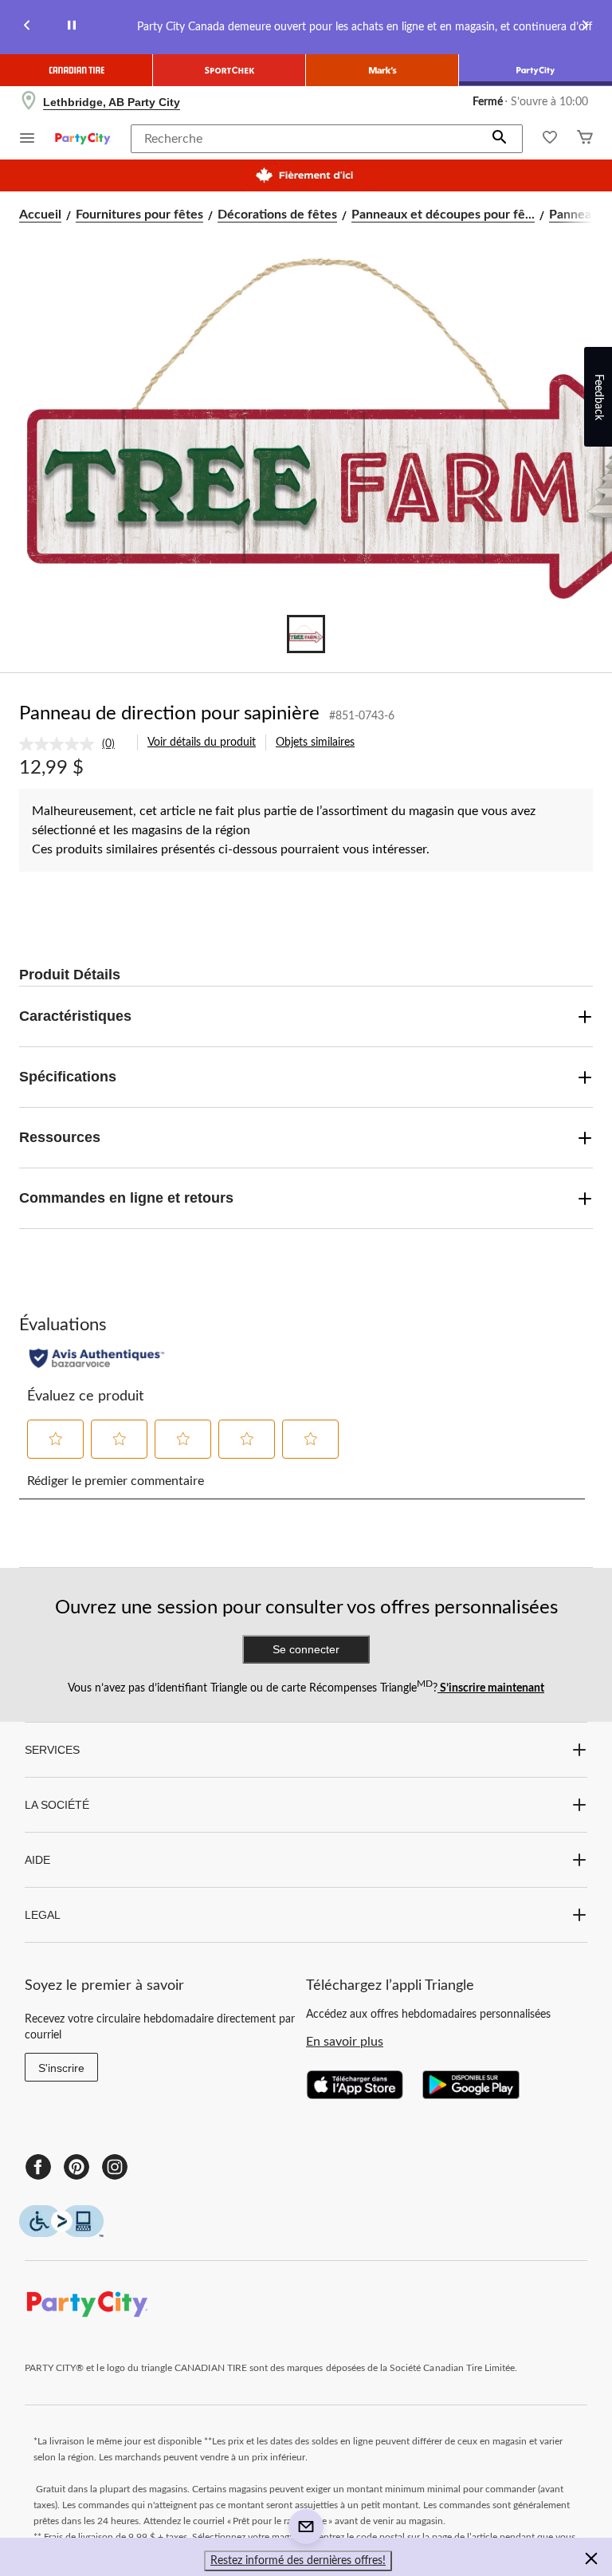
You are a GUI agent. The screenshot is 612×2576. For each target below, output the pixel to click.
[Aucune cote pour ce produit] (61, 744)
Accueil (40, 215)
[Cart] (585, 139)
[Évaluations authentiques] (97, 1358)
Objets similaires (315, 742)
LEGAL (43, 1915)
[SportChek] (229, 70)
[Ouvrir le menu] (27, 140)
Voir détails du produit (202, 742)
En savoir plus (345, 2042)
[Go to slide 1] (306, 634)
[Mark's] (382, 70)
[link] (73, 744)
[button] (500, 139)
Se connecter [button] (306, 1649)
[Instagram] (115, 2167)
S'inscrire (61, 2068)
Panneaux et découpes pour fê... (443, 215)
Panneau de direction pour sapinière (169, 714)
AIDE (37, 1860)
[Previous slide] (27, 28)
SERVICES (52, 1750)
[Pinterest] (76, 2167)
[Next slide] (585, 28)
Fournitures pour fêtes (139, 215)
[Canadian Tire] (76, 70)
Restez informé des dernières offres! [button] (298, 2561)
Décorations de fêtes (277, 215)
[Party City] (535, 70)
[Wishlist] (550, 139)
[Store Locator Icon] (29, 102)
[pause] (72, 28)
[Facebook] (38, 2167)
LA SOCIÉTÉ (57, 1805)
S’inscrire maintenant (491, 1688)
